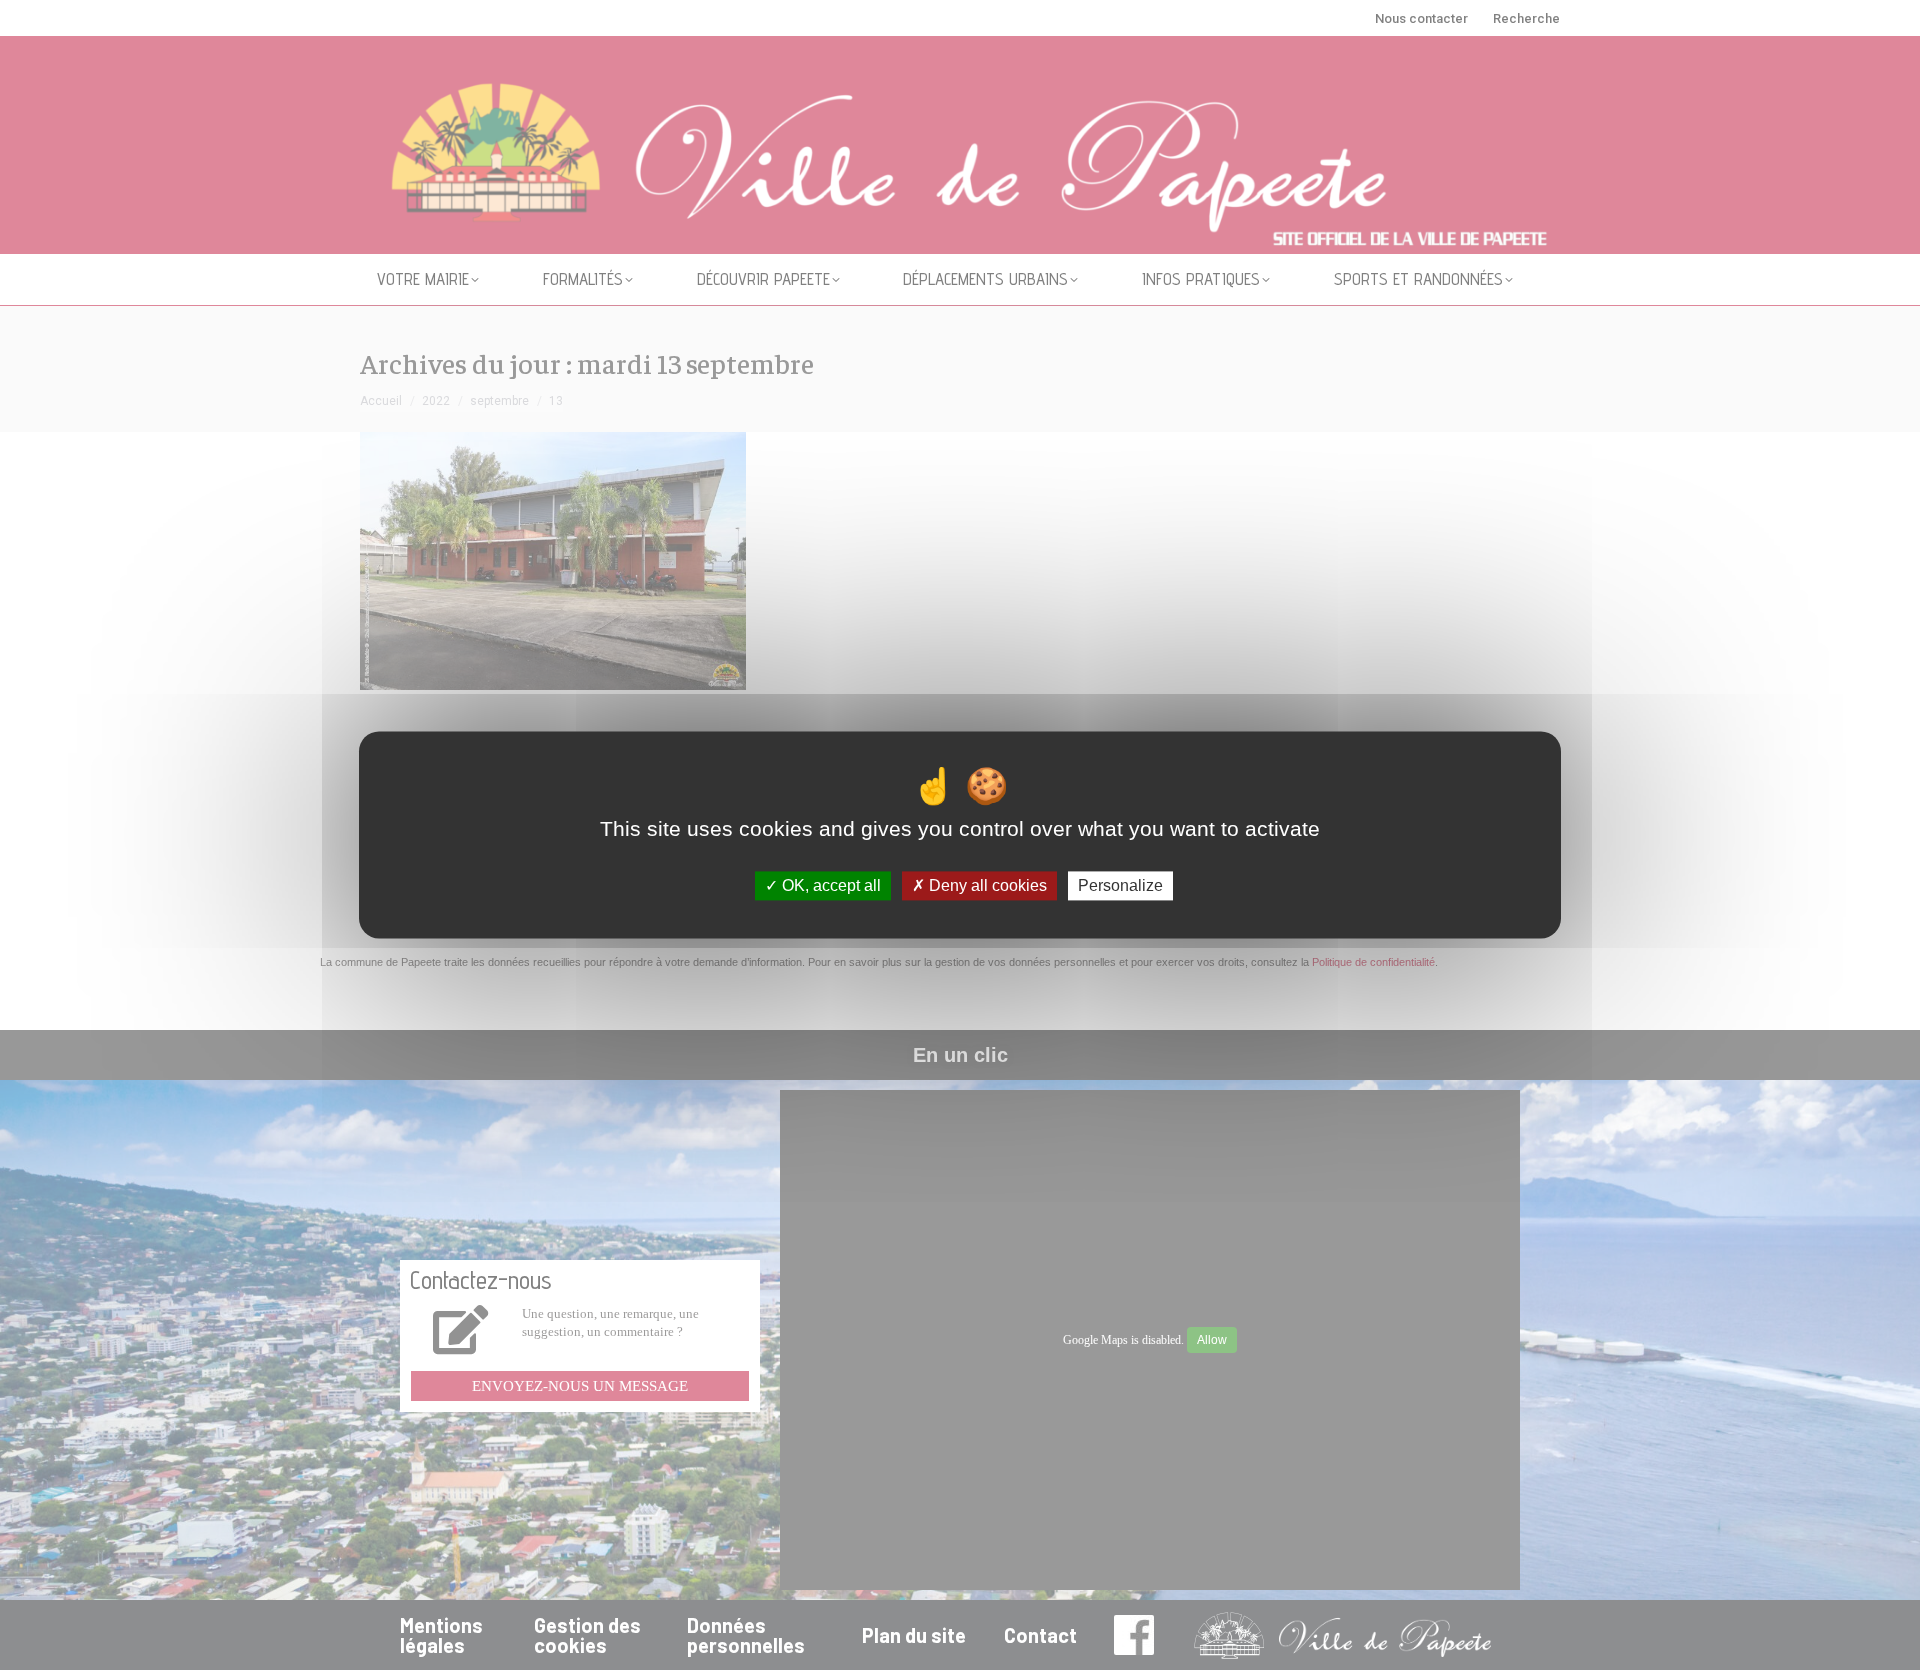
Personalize (1120, 885)
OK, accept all (829, 885)
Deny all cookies (986, 885)
